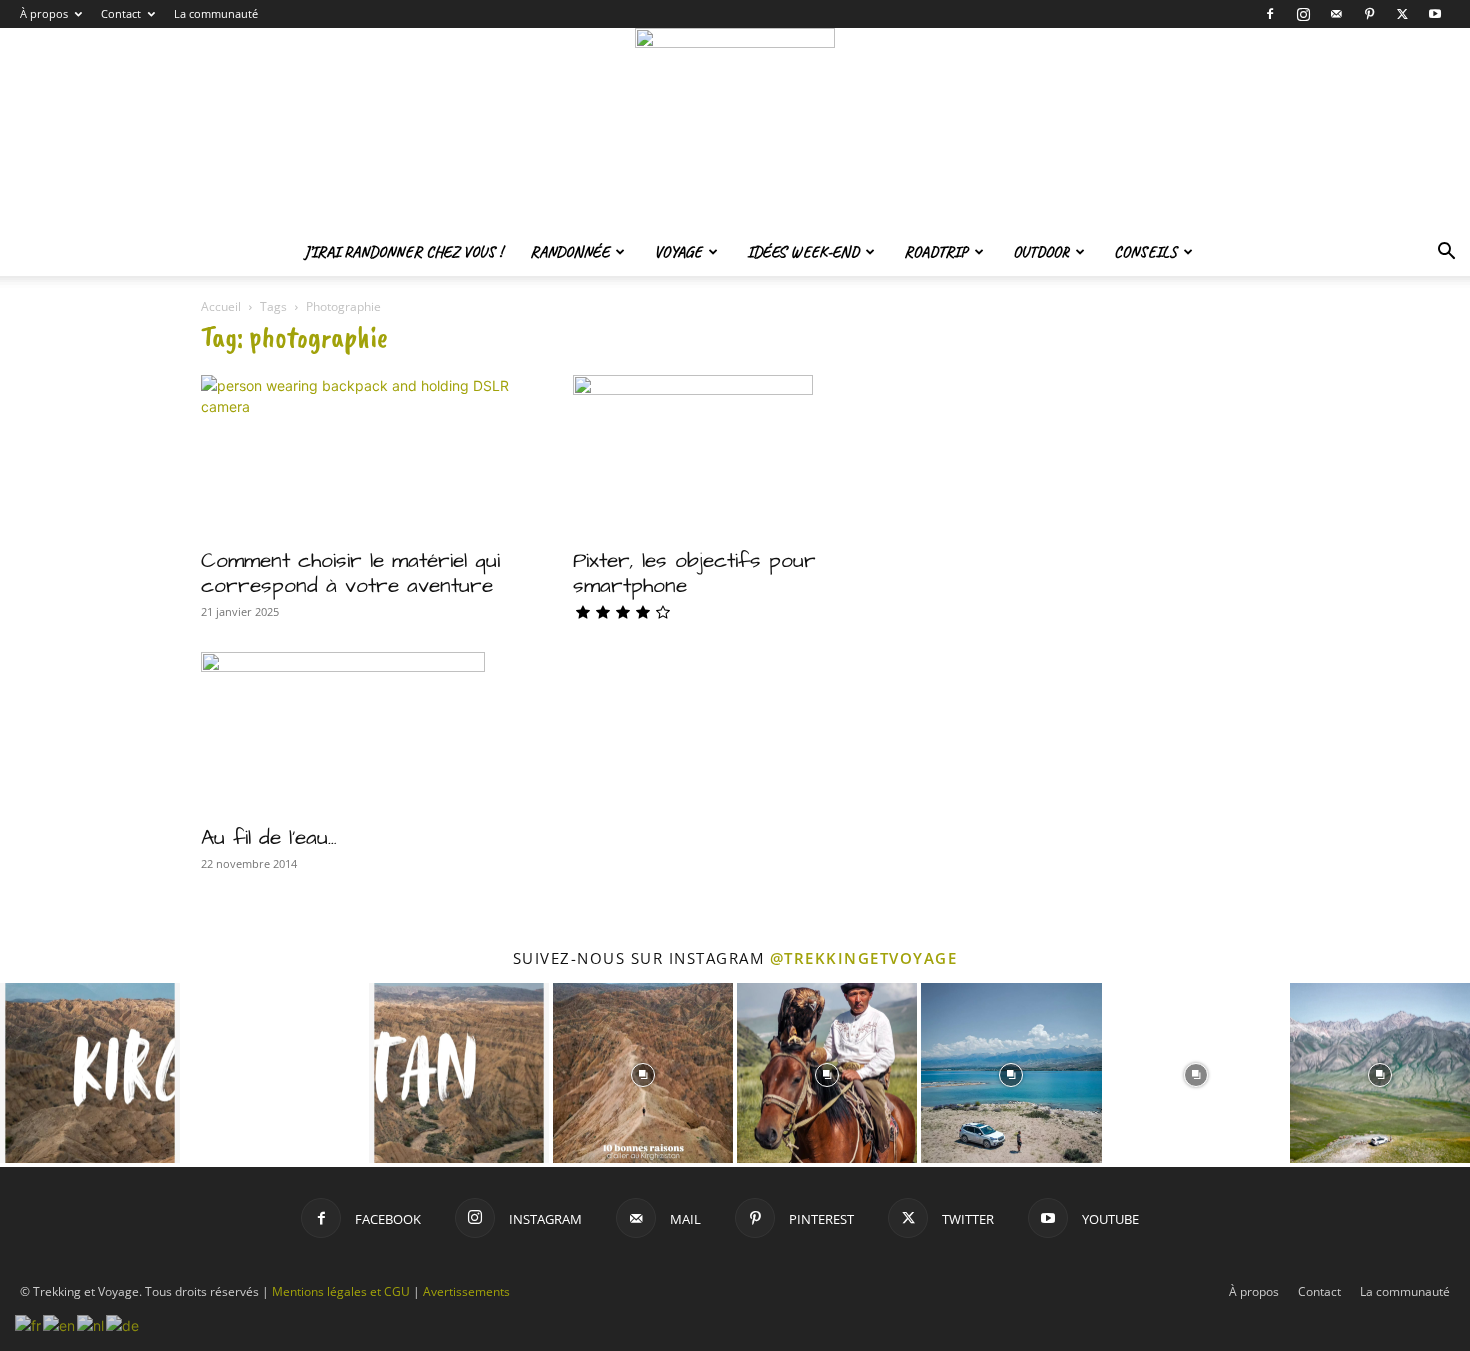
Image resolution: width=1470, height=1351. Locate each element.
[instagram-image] (90, 1073)
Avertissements (466, 1291)
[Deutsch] (123, 1323)
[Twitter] (1402, 14)
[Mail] (1336, 14)
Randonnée (569, 252)
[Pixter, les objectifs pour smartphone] (735, 455)
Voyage (678, 252)
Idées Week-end (803, 252)
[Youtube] (1435, 14)
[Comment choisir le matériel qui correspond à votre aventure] (363, 455)
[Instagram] (1303, 14)
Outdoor (1041, 252)
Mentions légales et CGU (341, 1291)
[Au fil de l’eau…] (363, 732)
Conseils (1145, 252)
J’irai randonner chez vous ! (403, 252)
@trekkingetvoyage (864, 958)
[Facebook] (1270, 14)
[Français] (29, 1323)
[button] (1446, 253)
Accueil (221, 306)
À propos (44, 13)
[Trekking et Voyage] (735, 128)
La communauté (216, 13)
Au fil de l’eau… (269, 837)
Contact (121, 13)
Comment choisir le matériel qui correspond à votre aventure (350, 573)
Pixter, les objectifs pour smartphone (694, 573)
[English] (60, 1323)
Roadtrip (936, 252)
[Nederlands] (91, 1323)
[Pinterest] (1369, 14)
